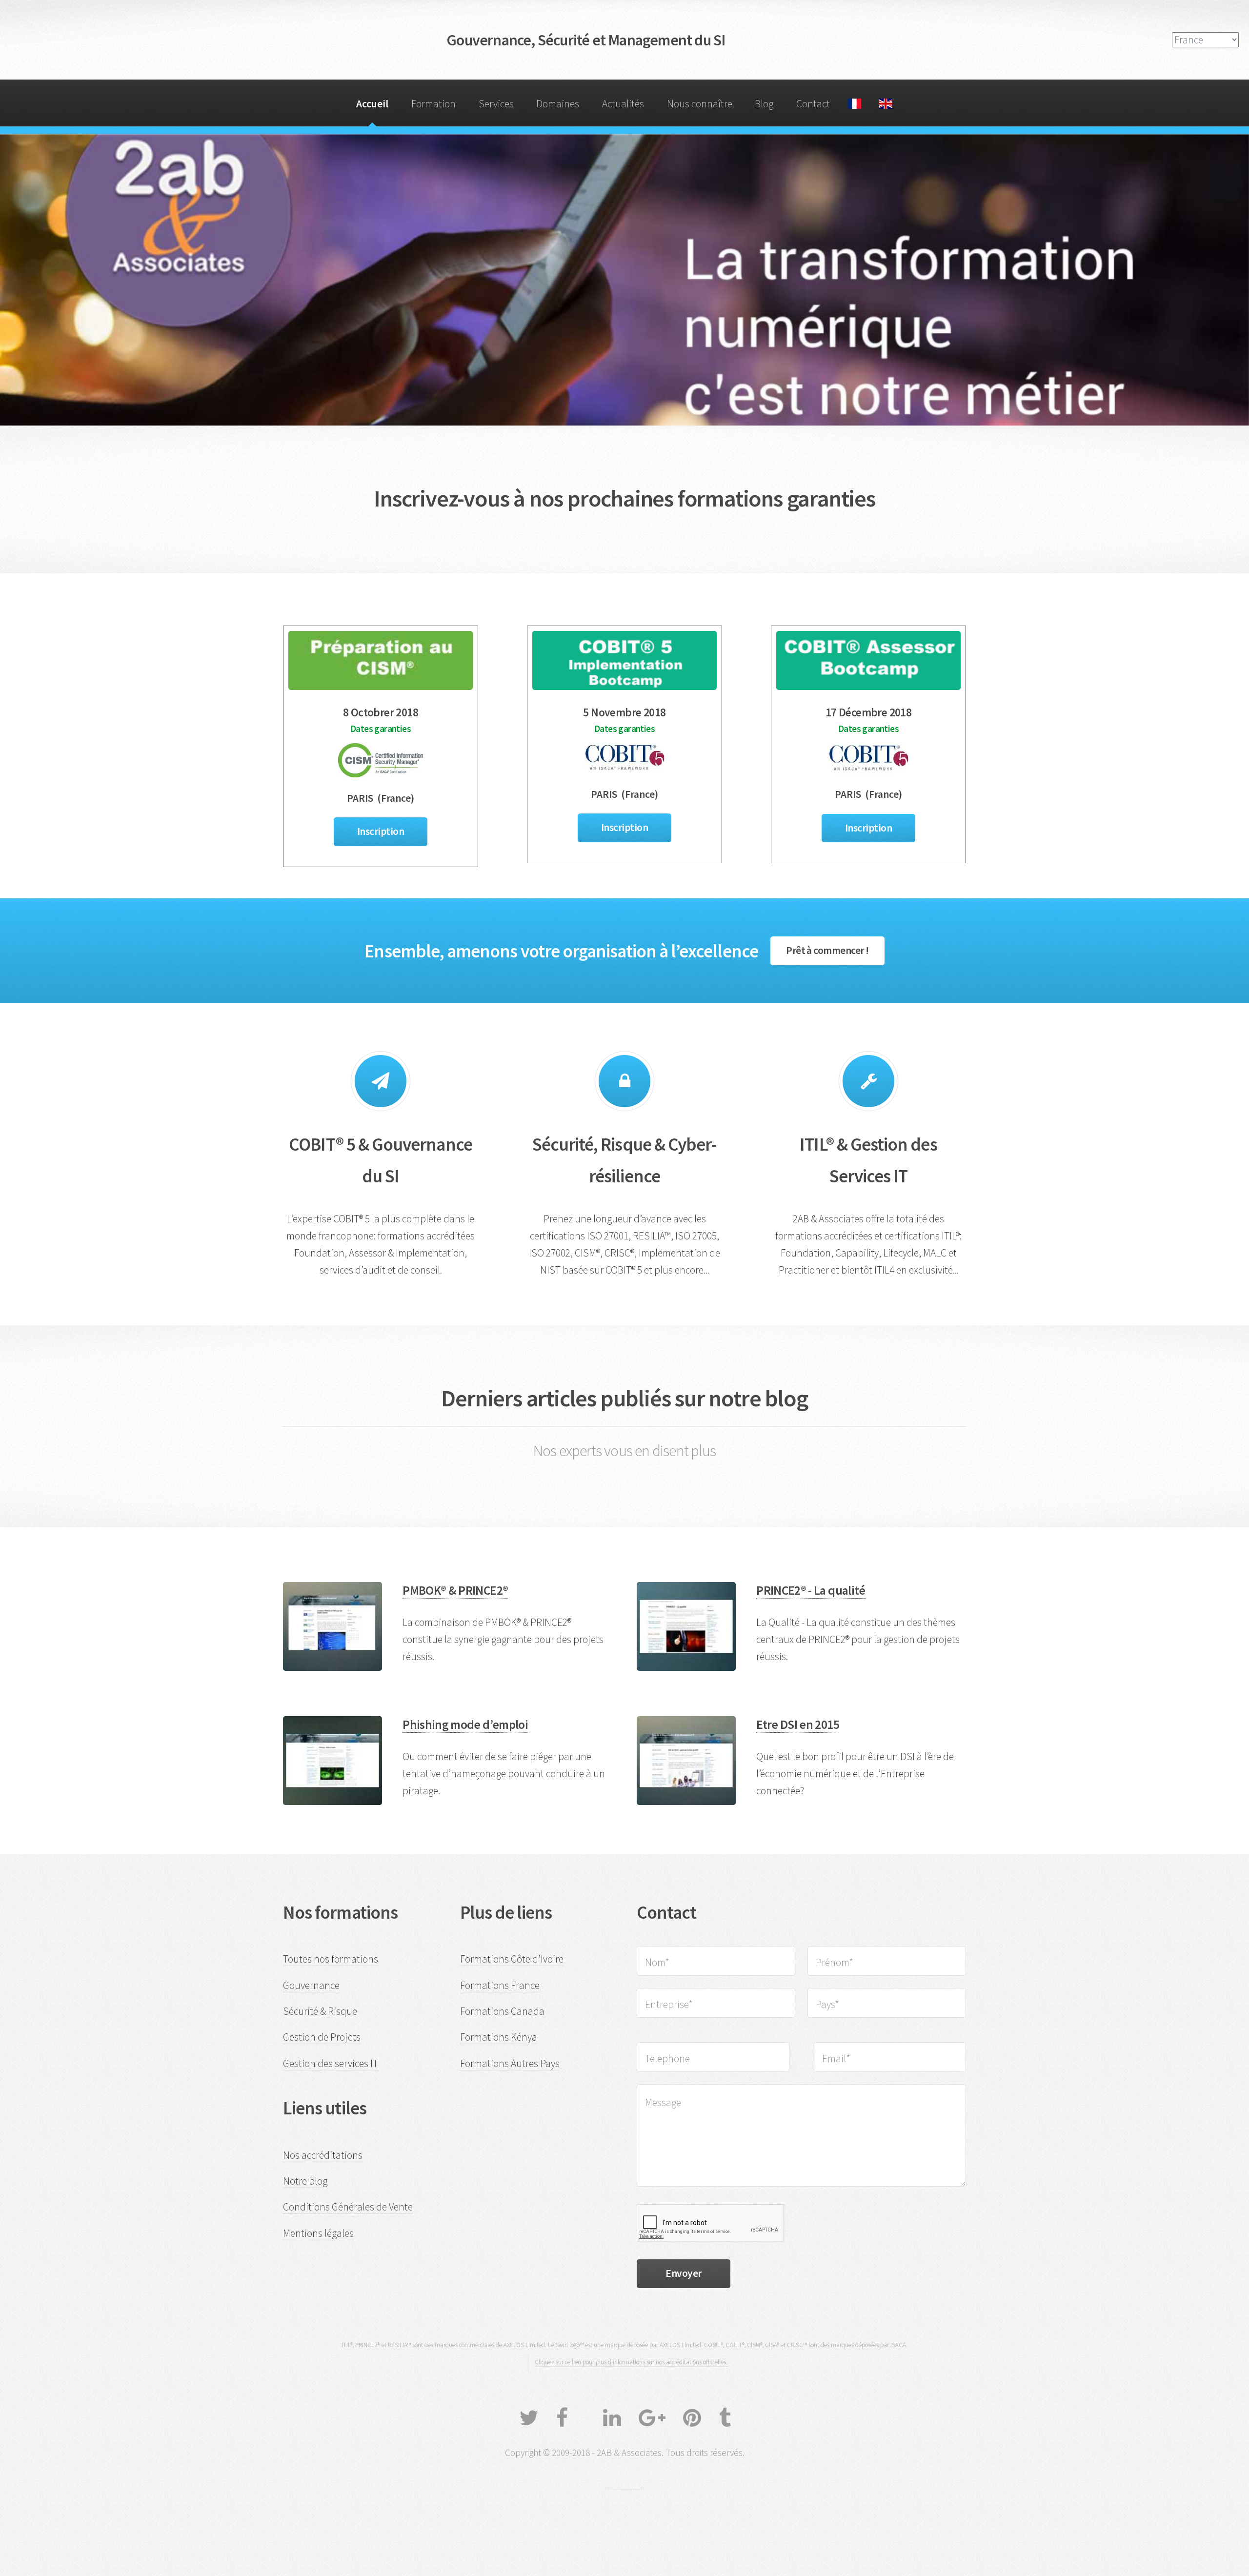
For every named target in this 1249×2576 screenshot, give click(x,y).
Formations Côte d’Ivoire (512, 1959)
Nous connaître (700, 104)
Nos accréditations (323, 2155)
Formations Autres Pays (510, 2063)
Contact (813, 104)
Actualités (623, 104)
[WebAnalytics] (624, 2484)
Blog (764, 104)
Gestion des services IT (331, 2063)
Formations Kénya (499, 2037)
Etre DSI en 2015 (798, 1724)
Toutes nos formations (331, 1959)
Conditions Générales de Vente (348, 2207)
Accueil (372, 104)
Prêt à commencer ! (827, 950)
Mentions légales (318, 2233)
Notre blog (305, 2181)
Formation (433, 104)
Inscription (381, 831)
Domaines (558, 104)
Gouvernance (311, 1985)
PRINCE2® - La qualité (811, 1590)
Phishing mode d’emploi (465, 1724)
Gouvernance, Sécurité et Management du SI (586, 40)
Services (496, 104)
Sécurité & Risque (320, 2011)
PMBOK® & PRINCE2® (455, 1590)
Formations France (500, 1985)
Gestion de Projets (322, 2037)
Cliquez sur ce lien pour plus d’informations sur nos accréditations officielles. (631, 2362)
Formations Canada (502, 2011)
